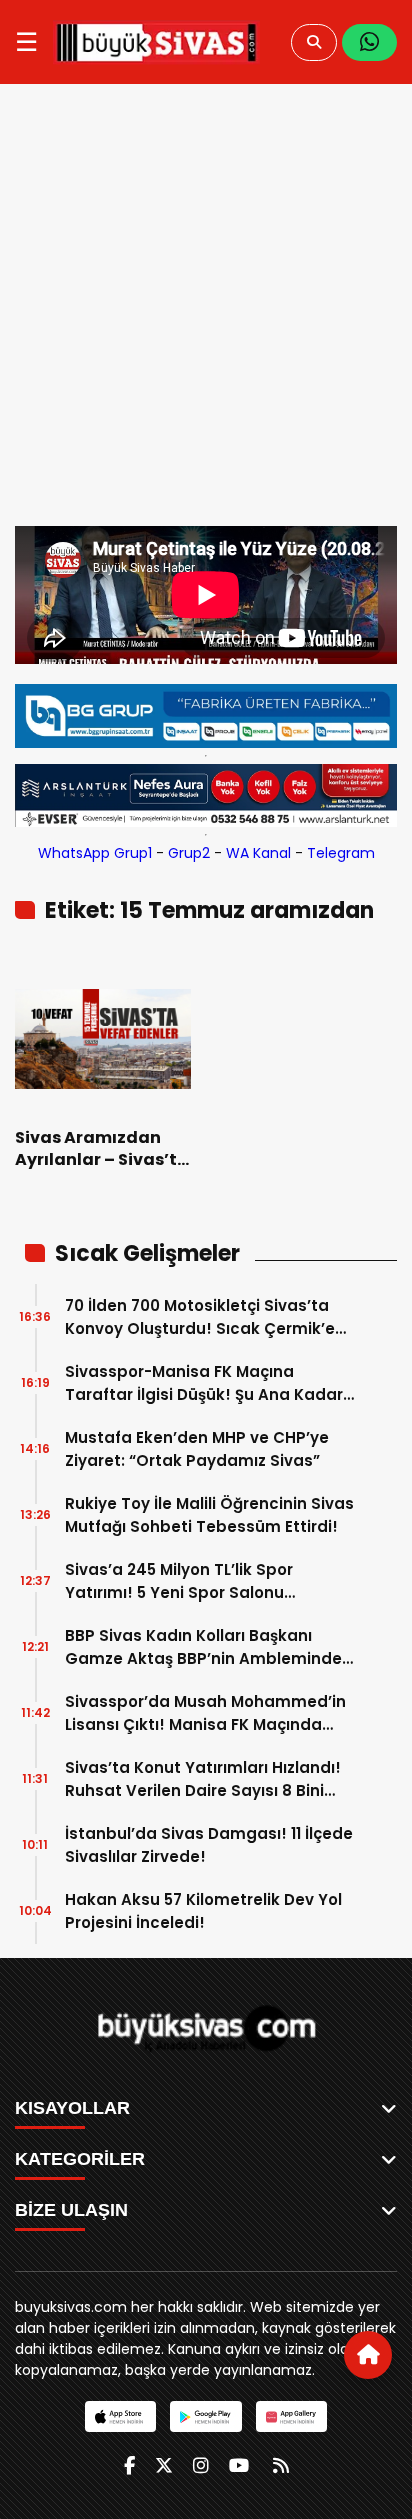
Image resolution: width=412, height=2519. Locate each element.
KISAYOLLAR (72, 2108)
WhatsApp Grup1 (95, 853)
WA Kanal (258, 853)
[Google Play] (205, 2416)
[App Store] (120, 2416)
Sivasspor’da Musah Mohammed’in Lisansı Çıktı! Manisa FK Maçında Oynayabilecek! (205, 1713)
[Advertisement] (206, 310)
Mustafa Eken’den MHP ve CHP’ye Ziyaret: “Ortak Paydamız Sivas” (197, 1449)
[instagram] (201, 2465)
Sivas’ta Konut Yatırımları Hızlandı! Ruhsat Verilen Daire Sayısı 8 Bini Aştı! (203, 1779)
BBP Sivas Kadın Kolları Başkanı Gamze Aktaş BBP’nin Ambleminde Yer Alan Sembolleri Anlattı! (203, 1647)
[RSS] (281, 2465)
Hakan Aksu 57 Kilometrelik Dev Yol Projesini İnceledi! (203, 1911)
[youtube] (239, 2465)
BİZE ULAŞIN (71, 2210)
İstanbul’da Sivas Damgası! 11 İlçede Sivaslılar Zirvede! (209, 1845)
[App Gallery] (291, 2416)
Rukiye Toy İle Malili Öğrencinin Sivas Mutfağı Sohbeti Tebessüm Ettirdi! (209, 1515)
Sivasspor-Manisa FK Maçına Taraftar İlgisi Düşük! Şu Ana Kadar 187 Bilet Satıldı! (204, 1383)
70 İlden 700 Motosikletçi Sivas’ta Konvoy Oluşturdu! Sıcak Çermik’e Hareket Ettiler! (200, 1317)
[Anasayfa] (368, 2355)
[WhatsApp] (369, 42)
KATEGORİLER (80, 2159)
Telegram (341, 853)
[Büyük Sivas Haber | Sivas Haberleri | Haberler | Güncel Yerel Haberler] (156, 42)
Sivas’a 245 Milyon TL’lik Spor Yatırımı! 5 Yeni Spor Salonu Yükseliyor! (179, 1581)
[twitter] (164, 2465)
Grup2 (189, 853)
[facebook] (129, 2465)
